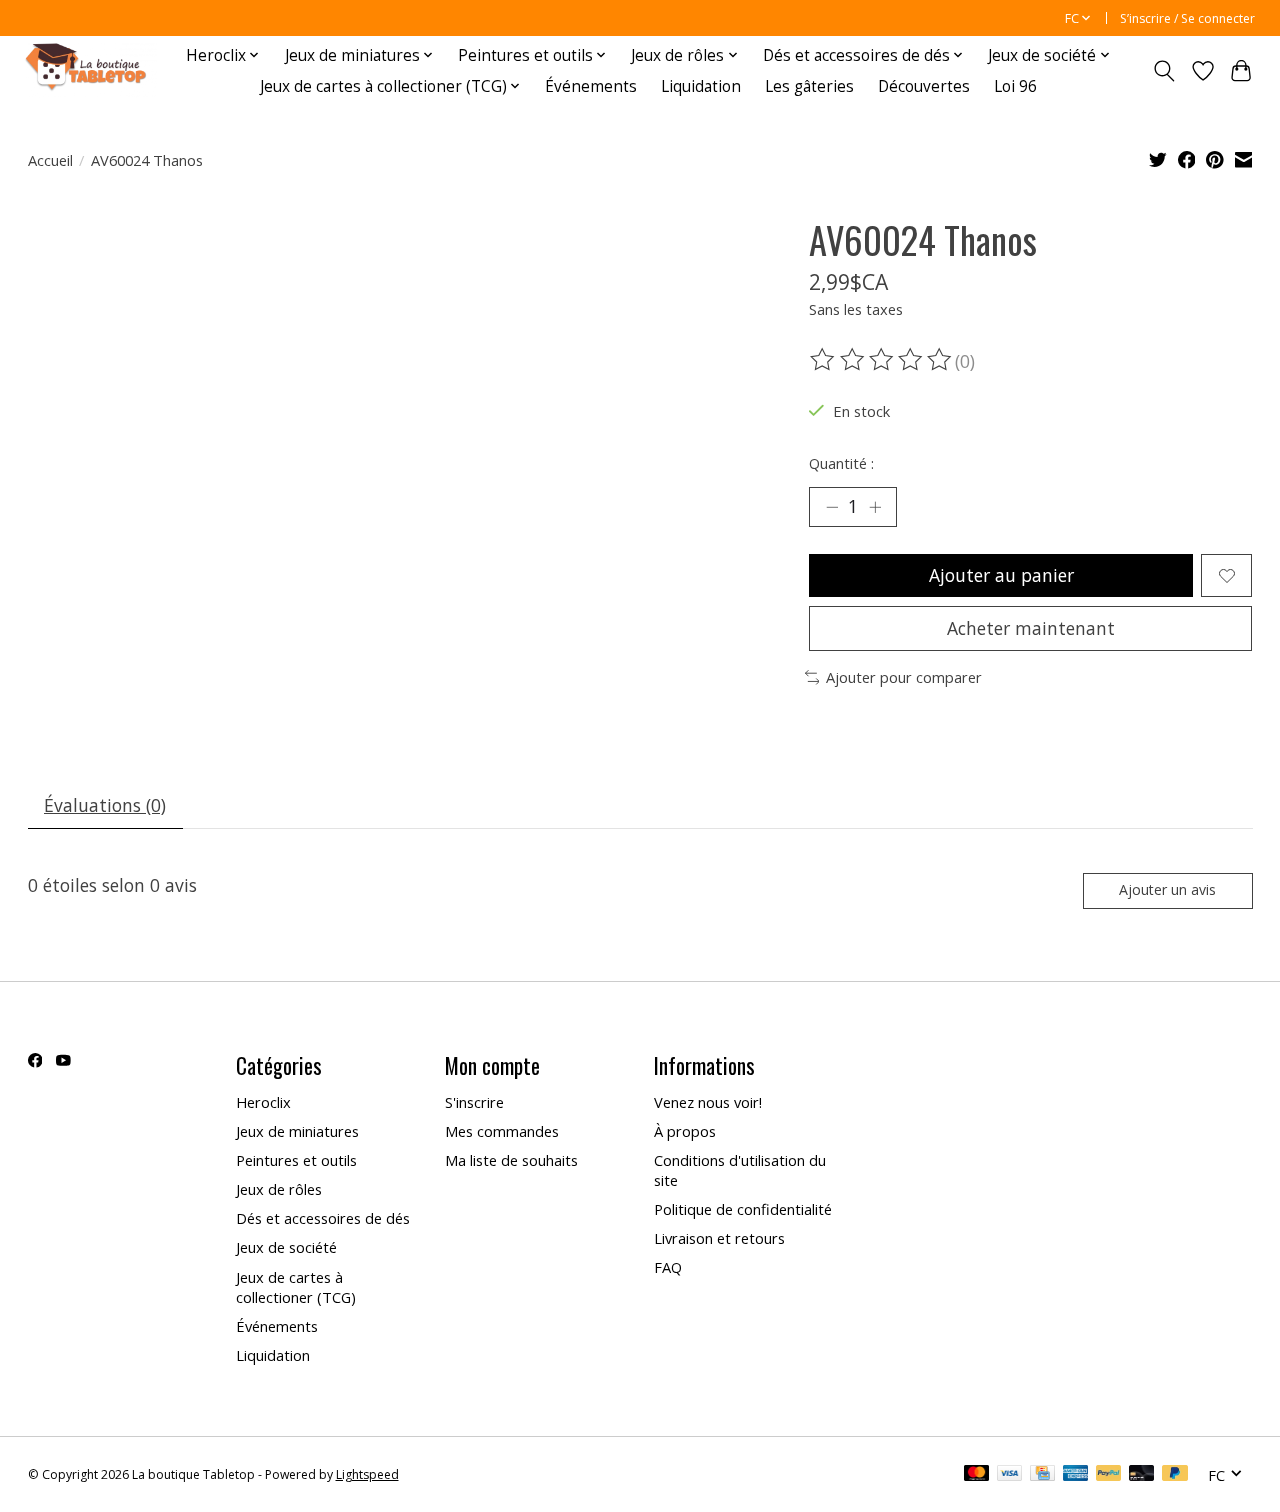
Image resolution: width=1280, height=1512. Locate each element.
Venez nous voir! (708, 1102)
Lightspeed (367, 1474)
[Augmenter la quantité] (875, 507)
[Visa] (1010, 1475)
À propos (685, 1131)
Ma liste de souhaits (511, 1160)
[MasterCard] (977, 1475)
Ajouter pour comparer (904, 677)
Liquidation (701, 86)
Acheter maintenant (1031, 628)
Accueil (50, 160)
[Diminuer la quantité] (832, 507)
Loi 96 (1015, 86)
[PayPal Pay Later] (1175, 1475)
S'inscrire (474, 1102)
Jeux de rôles (279, 1189)
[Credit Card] (1042, 1475)
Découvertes (924, 86)
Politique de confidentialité (743, 1209)
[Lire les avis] (882, 360)
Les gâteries (809, 86)
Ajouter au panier (1001, 575)
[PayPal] (1109, 1475)
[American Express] (1076, 1475)
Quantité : (841, 463)
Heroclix (263, 1102)
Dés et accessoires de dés (323, 1218)
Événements (591, 86)
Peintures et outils (296, 1160)
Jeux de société (286, 1247)
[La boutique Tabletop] (90, 70)
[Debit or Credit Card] (1142, 1475)
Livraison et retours (719, 1238)
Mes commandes (502, 1131)
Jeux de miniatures (297, 1131)
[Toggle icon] (1163, 71)
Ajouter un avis (1167, 889)
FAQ (668, 1267)
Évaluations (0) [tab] (105, 805)
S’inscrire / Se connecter (1187, 18)
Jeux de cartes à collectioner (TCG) (296, 1287)
